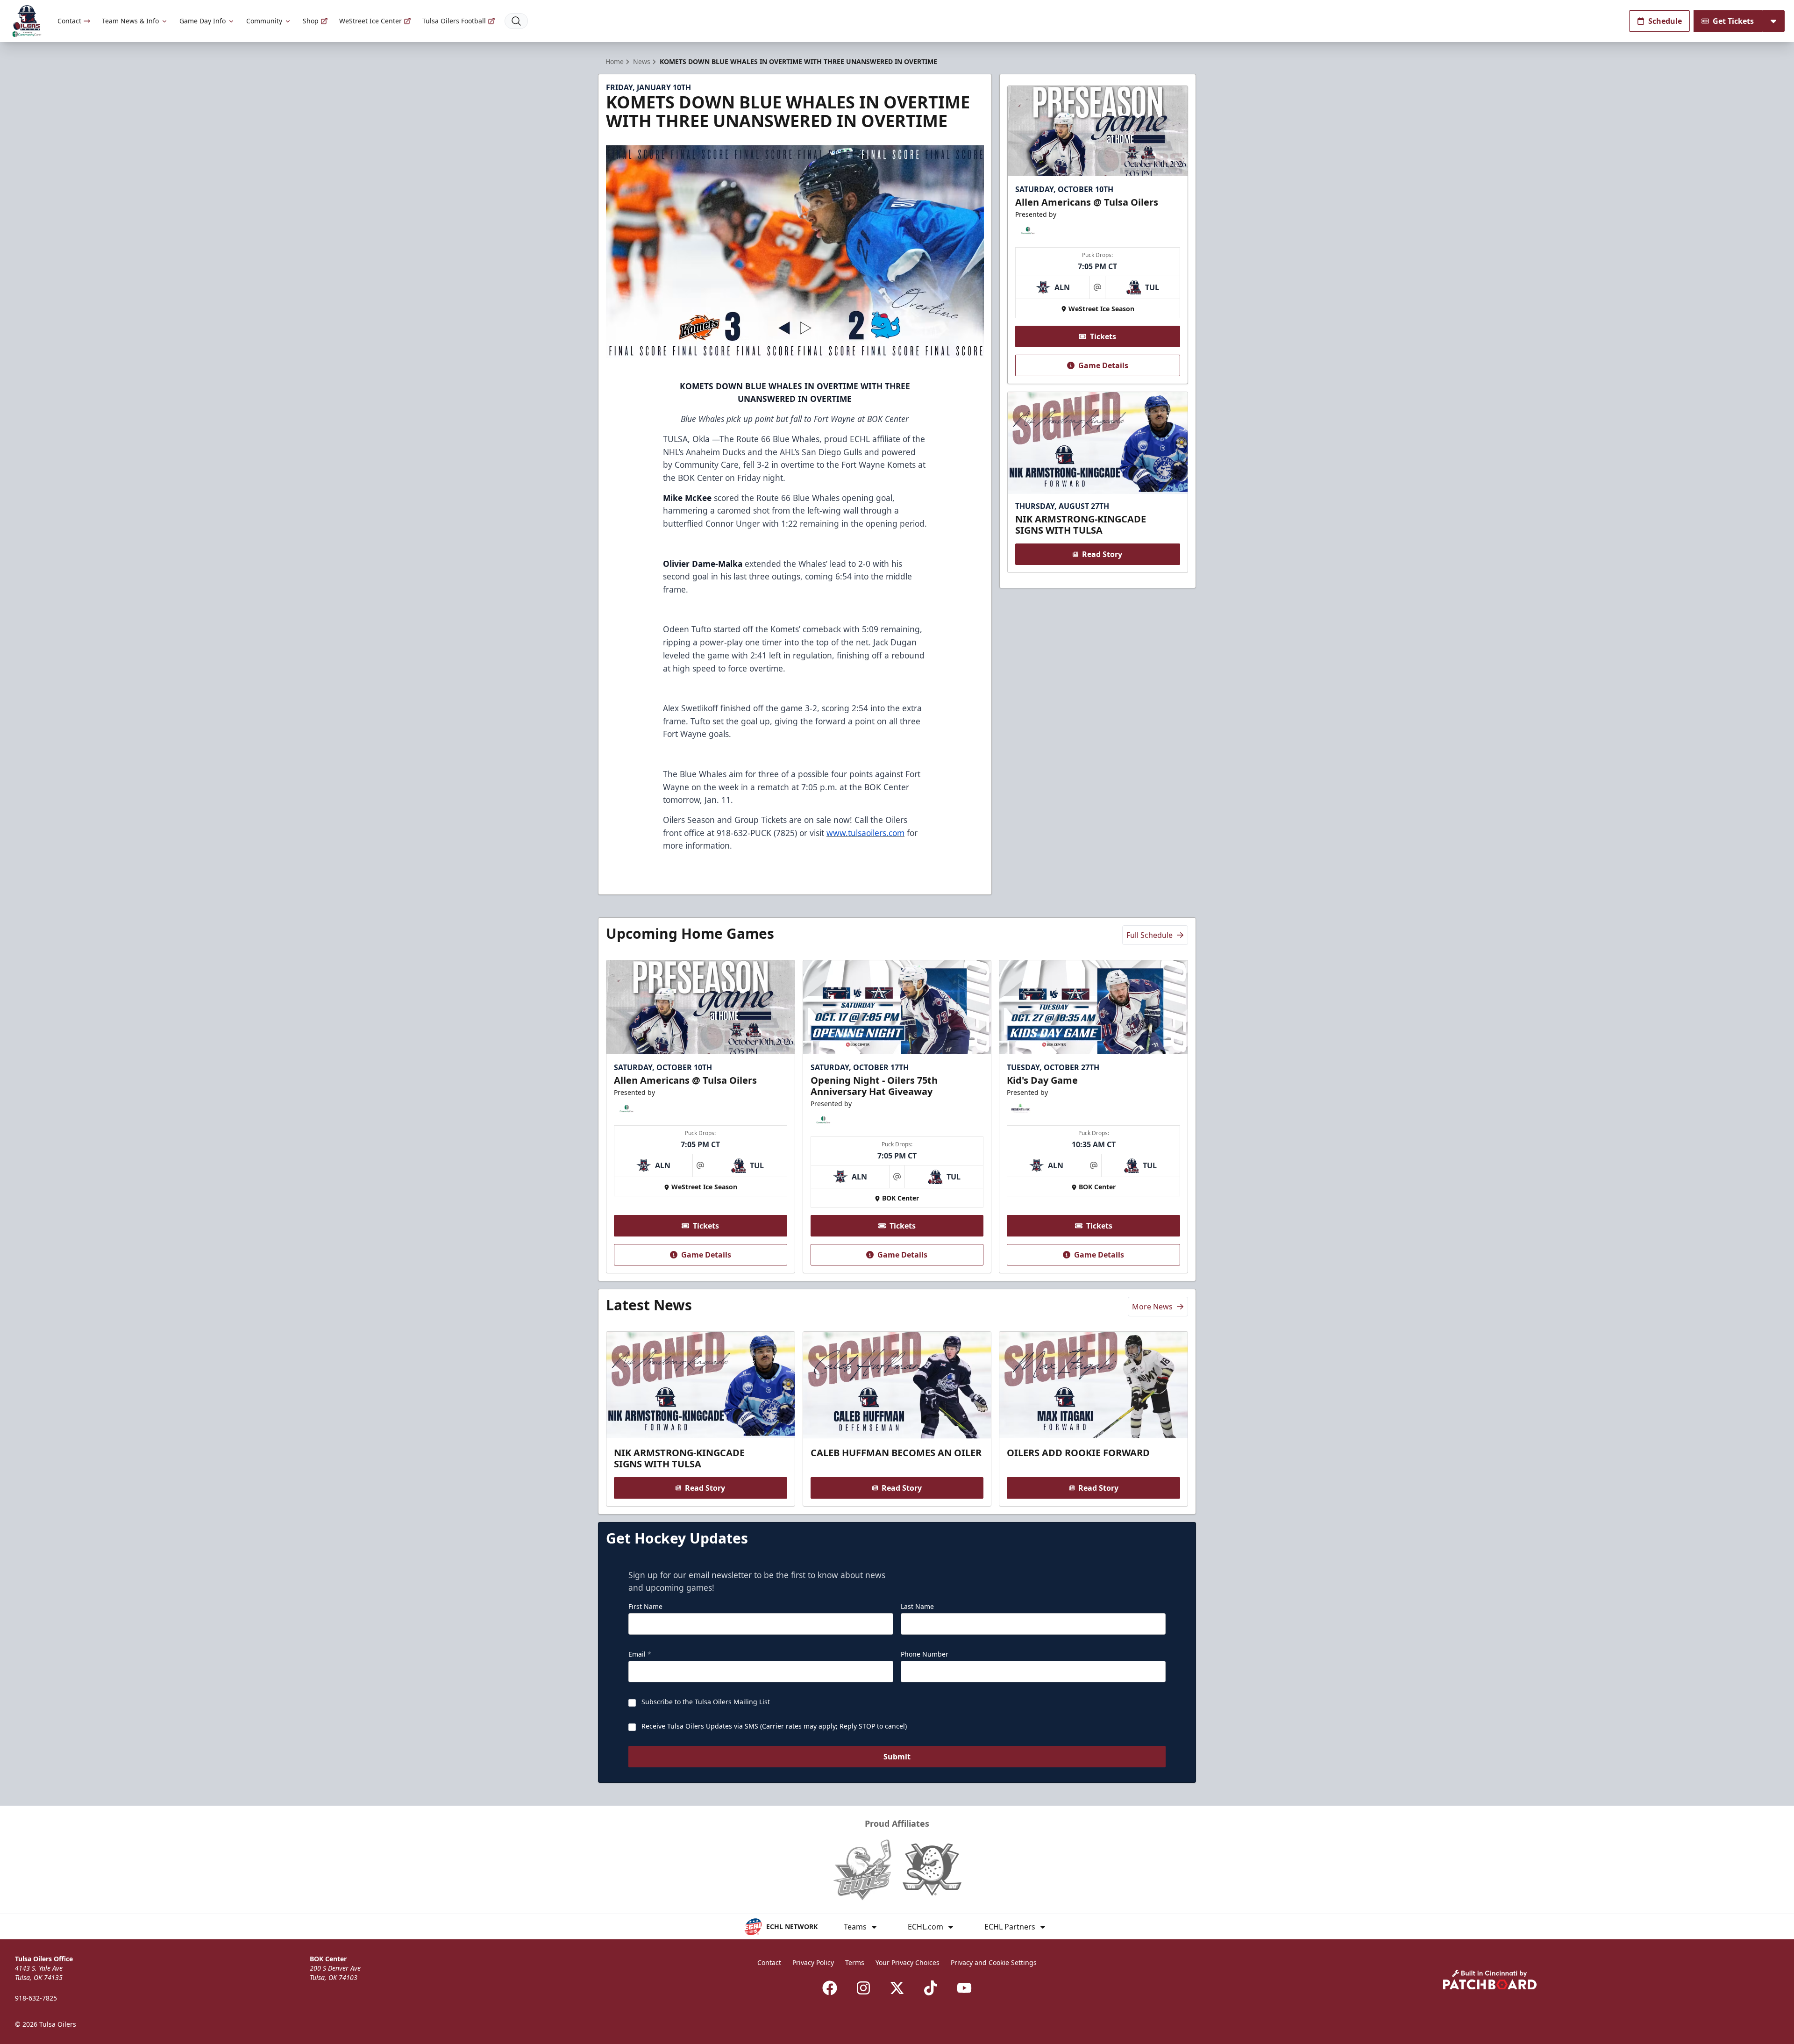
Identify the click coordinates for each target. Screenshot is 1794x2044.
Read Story (1102, 554)
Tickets (1103, 336)
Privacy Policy (813, 1962)
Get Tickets (1733, 21)
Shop (311, 21)
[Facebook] (830, 1988)
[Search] (516, 21)
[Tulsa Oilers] (27, 21)
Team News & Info (130, 21)
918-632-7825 (36, 1998)
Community (264, 21)
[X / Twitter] (897, 1988)
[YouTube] (964, 1988)
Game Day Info (203, 21)
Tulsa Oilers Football (454, 21)
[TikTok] (931, 1988)
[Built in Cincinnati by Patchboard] (1490, 1980)
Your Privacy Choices (908, 1962)
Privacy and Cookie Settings (994, 1962)
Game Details (1103, 365)
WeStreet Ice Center (370, 21)
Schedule (1665, 21)
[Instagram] (863, 1988)
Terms (855, 1962)
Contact (69, 21)
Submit (897, 1757)
